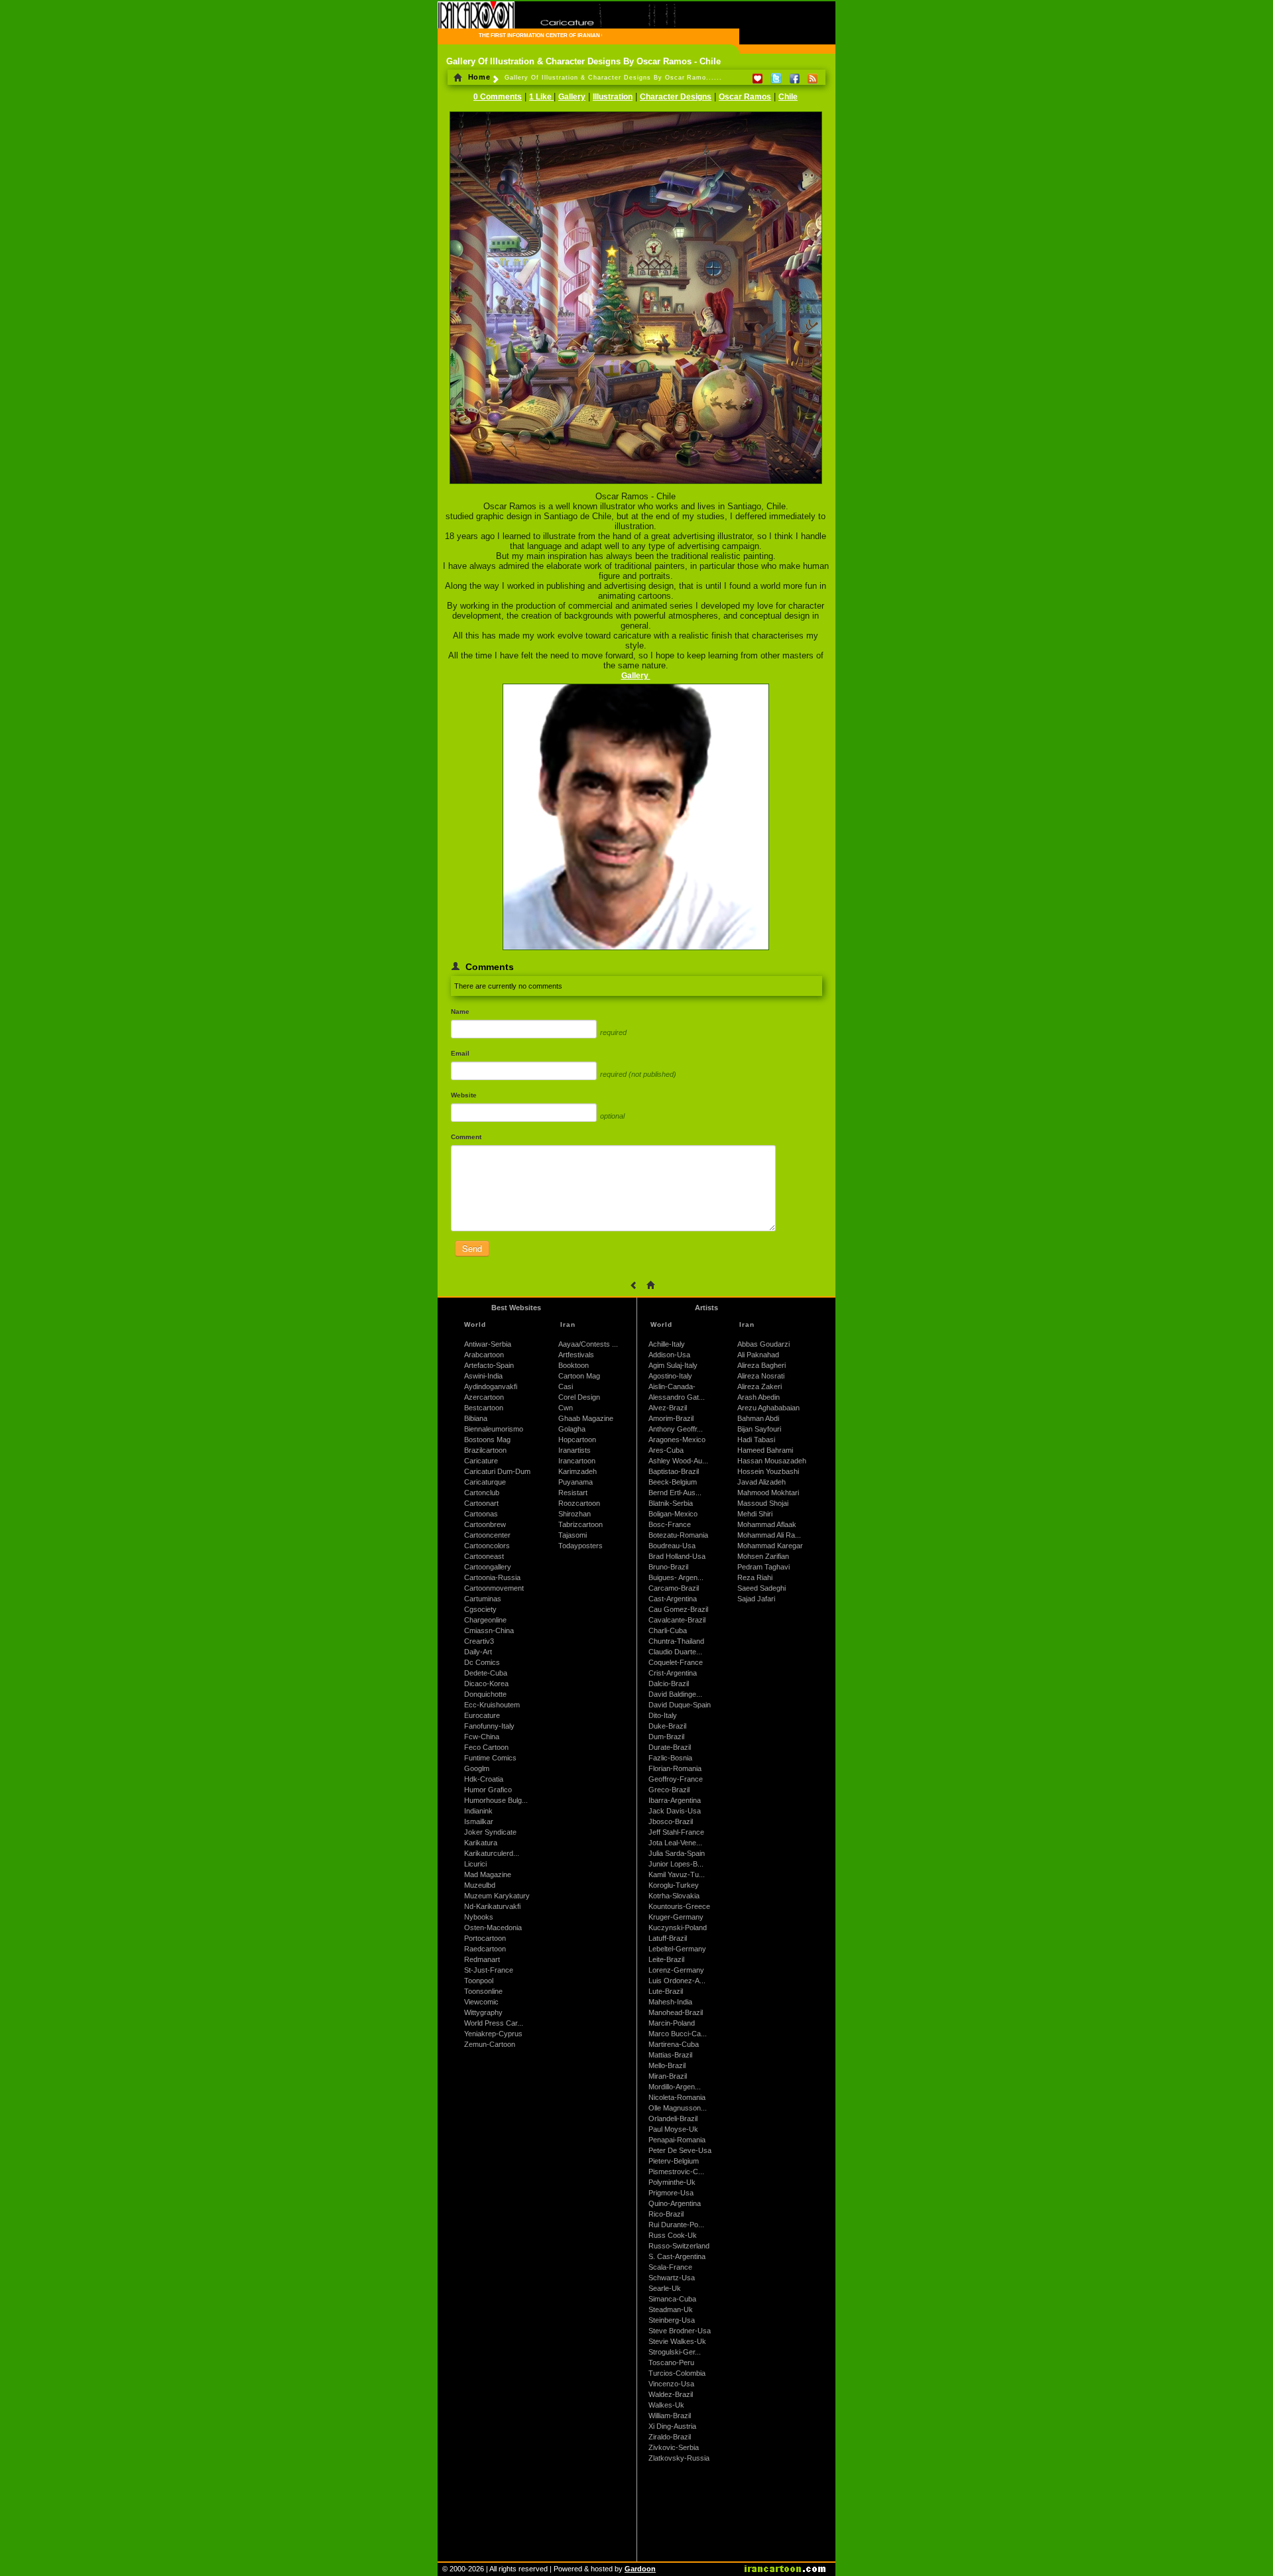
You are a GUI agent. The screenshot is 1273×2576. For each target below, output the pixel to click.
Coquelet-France (676, 1662)
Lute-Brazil (666, 1991)
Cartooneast (484, 1556)
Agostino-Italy (670, 1376)
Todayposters (580, 1546)
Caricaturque (485, 1482)
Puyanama (576, 1482)
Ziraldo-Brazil (670, 2437)
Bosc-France (670, 1524)
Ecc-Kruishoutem (492, 1705)
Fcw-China (482, 1737)
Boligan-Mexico (673, 1514)
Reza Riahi (755, 1577)
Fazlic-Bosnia (670, 1758)
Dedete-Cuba (486, 1673)
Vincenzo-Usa (671, 2384)
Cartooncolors (487, 1546)
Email (460, 1053)
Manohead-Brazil (676, 2012)
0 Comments (498, 97)
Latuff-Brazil (668, 1938)
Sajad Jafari (756, 1599)
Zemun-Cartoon (490, 2044)
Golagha (572, 1429)
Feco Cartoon (486, 1747)
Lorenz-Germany (676, 1970)
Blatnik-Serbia (671, 1503)
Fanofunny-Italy (489, 1726)
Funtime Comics (490, 1758)
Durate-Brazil (670, 1747)
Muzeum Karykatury (497, 1896)
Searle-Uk (665, 2288)
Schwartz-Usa (672, 2278)
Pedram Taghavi (763, 1567)
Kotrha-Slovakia (674, 1896)
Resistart (573, 1493)
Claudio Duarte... (675, 1652)
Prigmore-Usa (671, 2193)
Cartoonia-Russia (492, 1577)
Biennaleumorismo (494, 1429)
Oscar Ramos (745, 97)
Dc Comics (482, 1662)
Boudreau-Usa (672, 1546)
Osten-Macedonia (493, 1928)
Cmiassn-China (489, 1630)
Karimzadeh (577, 1471)
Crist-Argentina (673, 1673)
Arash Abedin (758, 1397)
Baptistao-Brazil (674, 1471)
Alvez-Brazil (668, 1408)
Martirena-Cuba (674, 2044)
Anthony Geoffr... (676, 1429)
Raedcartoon (485, 1949)
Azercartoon (484, 1397)
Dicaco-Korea (486, 1684)
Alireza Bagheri (761, 1365)
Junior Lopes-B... (676, 1864)
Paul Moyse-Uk (673, 2129)
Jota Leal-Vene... (675, 1843)
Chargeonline (485, 1620)
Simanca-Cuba (672, 2299)
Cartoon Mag (579, 1376)
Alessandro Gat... (677, 1397)
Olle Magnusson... (678, 2108)
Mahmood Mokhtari (768, 1493)
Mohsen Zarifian (763, 1556)
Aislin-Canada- (672, 1386)
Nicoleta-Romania (677, 2097)
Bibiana (476, 1418)
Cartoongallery (488, 1567)
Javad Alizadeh (761, 1482)
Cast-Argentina (673, 1599)
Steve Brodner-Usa (680, 2331)
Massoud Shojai (763, 1503)
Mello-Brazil (667, 2065)
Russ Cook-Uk (673, 2235)
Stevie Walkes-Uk (677, 2341)
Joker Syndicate (490, 1832)
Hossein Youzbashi (768, 1471)
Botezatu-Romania (678, 1535)
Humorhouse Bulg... (496, 1800)
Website (464, 1095)
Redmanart (482, 1959)
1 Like (541, 97)
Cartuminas (483, 1599)
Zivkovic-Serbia (674, 2447)
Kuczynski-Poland (678, 1928)
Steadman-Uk (671, 2309)
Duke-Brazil (667, 1726)
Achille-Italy (667, 1344)
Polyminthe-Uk (672, 2182)
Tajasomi (573, 1535)
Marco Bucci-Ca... (678, 2034)
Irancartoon (577, 1461)
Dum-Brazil (666, 1737)
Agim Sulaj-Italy (673, 1365)
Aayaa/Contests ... (588, 1344)
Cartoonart (481, 1503)
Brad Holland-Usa (677, 1556)
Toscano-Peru (671, 2362)
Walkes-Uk (666, 2405)
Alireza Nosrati (761, 1376)
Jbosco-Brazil (671, 1821)
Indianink (478, 1811)
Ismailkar (479, 1821)
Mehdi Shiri (755, 1514)
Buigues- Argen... (676, 1577)
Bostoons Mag (487, 1440)
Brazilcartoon (485, 1450)
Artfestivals (576, 1355)
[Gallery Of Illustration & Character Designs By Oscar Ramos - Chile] (636, 485)
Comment (466, 1137)
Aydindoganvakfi (491, 1386)
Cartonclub (482, 1493)
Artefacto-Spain (489, 1365)
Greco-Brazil (669, 1790)
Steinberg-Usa (672, 2320)
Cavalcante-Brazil (677, 1620)
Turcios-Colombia (677, 2373)
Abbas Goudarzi (763, 1344)
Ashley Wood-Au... (678, 1461)
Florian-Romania (675, 1768)
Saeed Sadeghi (761, 1588)
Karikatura (481, 1843)
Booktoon (574, 1365)
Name (460, 1012)
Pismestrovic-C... (676, 2172)
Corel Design (579, 1397)
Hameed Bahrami (765, 1450)
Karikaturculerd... (492, 1853)
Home (478, 77)
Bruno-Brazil (668, 1567)
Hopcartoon (577, 1440)
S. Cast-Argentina (677, 2256)
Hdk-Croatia (484, 1779)
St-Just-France (489, 1970)
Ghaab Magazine (586, 1418)
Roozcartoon (579, 1503)
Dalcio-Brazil (669, 1684)
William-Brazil (670, 2416)
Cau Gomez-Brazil (678, 1609)
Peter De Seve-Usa (680, 2150)
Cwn (566, 1408)
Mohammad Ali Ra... (769, 1535)
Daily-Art (478, 1652)
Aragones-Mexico (677, 1440)
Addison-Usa (669, 1355)
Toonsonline (483, 1991)
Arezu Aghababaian (768, 1408)
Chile (788, 97)
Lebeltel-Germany (677, 1949)
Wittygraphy (483, 2012)
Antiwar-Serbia (488, 1344)
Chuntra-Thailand (676, 1641)
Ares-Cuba (666, 1450)
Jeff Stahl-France (676, 1832)
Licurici (475, 1864)
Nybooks (479, 1917)
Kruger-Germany (676, 1917)
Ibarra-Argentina (675, 1800)
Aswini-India (483, 1376)
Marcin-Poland (672, 2023)
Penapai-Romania (677, 2140)
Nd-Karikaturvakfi (492, 1906)
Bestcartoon (484, 1408)
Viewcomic (481, 2002)
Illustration (613, 97)
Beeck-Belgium (673, 1482)
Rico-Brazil (666, 2214)
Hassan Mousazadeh (772, 1461)
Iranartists (575, 1450)
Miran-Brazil (668, 2076)
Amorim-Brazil (671, 1418)
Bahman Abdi (758, 1418)
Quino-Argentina (675, 2203)
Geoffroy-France (676, 1779)
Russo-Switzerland (679, 2246)
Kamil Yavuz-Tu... (677, 1874)
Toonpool (479, 1981)
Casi (566, 1386)
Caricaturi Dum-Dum (497, 1471)
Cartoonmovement (494, 1588)
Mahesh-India (670, 2002)
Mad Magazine (488, 1874)
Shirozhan (575, 1514)
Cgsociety (480, 1609)
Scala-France (670, 2267)
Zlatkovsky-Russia (679, 2458)
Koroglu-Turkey (674, 1885)
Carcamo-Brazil (674, 1588)
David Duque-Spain (680, 1705)
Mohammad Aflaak (767, 1524)
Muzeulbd (480, 1885)
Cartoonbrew (485, 1524)
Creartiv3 (479, 1641)
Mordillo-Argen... (675, 2087)
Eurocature (482, 1715)
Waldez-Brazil (671, 2394)
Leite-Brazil (666, 1959)
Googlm (477, 1768)
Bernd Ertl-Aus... (675, 1493)
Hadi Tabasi (756, 1440)
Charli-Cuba (668, 1630)
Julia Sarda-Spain (677, 1853)
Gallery (572, 97)
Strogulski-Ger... (675, 2352)
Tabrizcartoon (580, 1524)
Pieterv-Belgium (674, 2161)
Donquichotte (485, 1694)
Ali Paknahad (758, 1355)
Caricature (481, 1461)
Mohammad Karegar (770, 1546)
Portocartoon (485, 1938)
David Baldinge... (675, 1694)
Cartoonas (481, 1514)
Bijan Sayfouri (759, 1429)
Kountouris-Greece (679, 1906)
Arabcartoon (484, 1355)
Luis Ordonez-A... (677, 1981)
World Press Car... (494, 2023)
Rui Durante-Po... (676, 2225)
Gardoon (640, 2569)
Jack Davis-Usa (675, 1811)
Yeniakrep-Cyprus (493, 2034)
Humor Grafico (488, 1790)
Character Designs (676, 97)
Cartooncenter (487, 1535)
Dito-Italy (663, 1715)
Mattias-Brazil (670, 2055)
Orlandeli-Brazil (673, 2118)
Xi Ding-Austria (672, 2426)
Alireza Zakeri (759, 1386)
